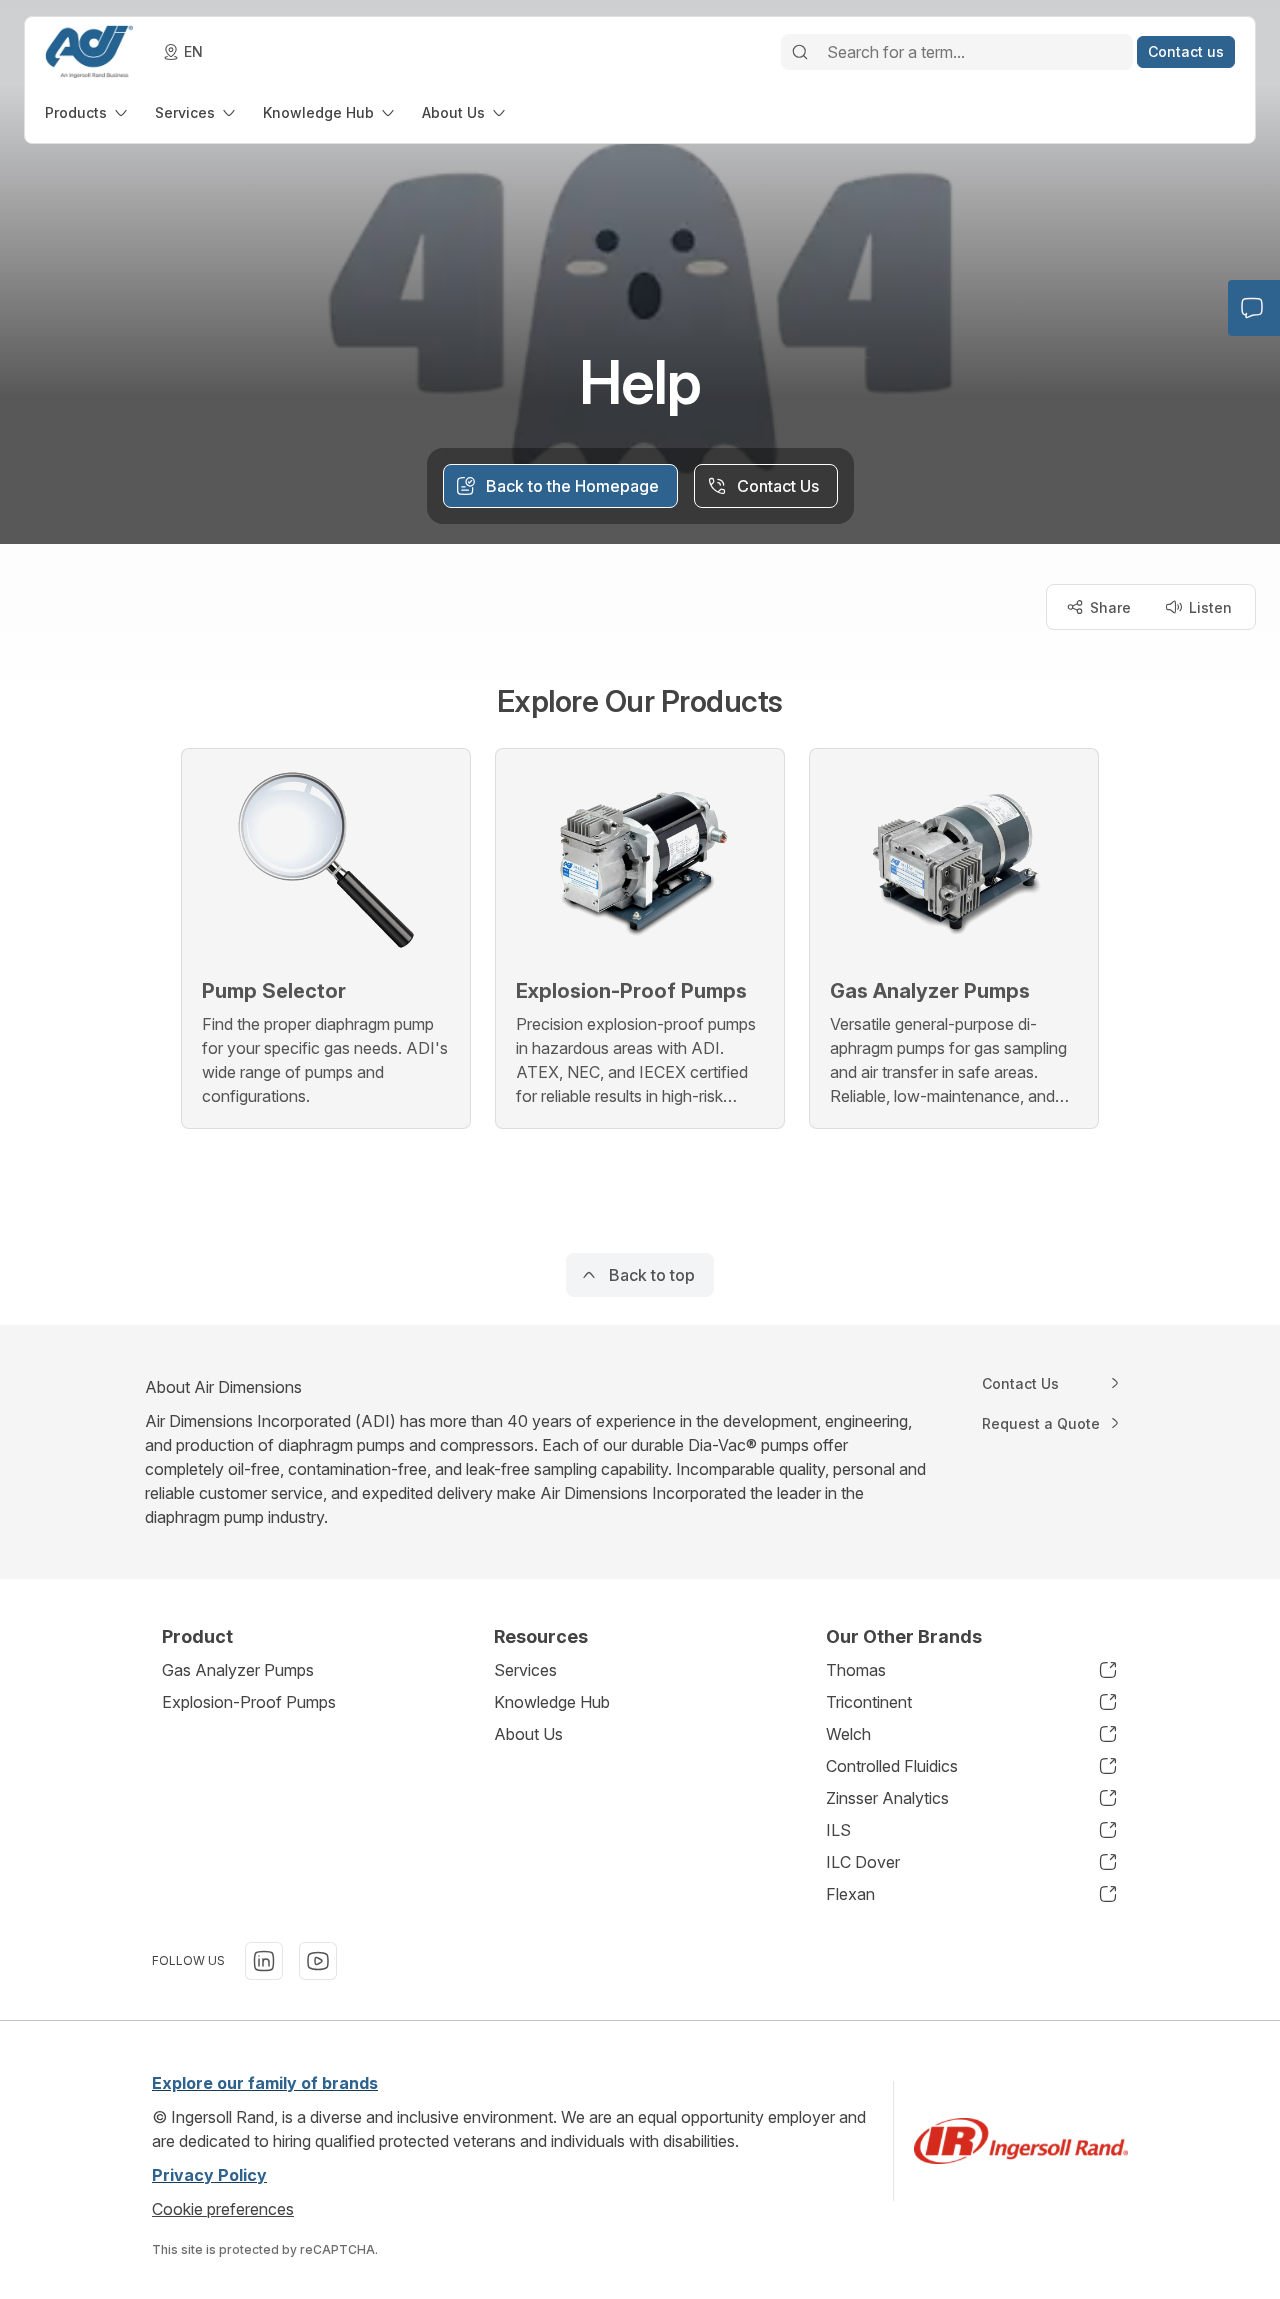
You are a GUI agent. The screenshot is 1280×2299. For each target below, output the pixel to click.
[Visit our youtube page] (318, 1961)
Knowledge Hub (552, 1702)
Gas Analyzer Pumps (238, 1670)
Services (525, 1670)
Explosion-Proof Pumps (249, 1702)
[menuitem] (88, 112)
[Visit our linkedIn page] (264, 1961)
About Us (528, 1734)
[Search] (800, 52)
